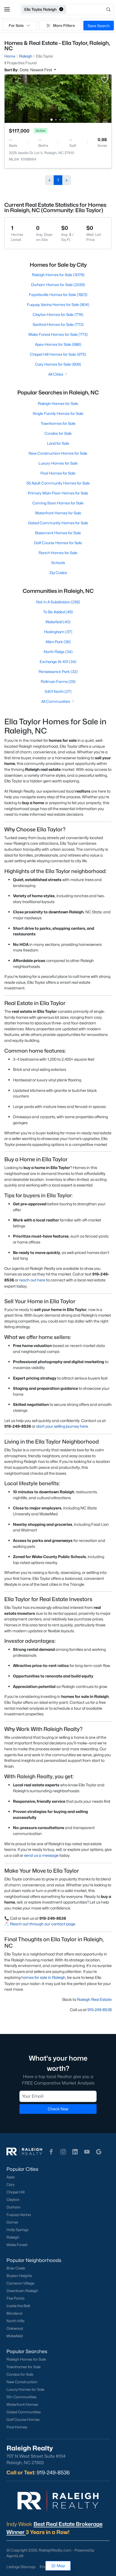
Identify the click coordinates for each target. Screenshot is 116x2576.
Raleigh (13, 2237)
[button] (7, 9)
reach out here (32, 1280)
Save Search (99, 26)
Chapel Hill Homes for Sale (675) (58, 354)
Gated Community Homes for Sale (58, 523)
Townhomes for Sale (58, 423)
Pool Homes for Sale (58, 473)
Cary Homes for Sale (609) (58, 364)
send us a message (41, 1855)
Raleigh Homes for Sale (58, 403)
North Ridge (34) (58, 652)
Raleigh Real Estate (94, 1999)
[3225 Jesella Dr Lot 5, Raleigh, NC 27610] (58, 98)
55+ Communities (21, 2397)
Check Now (58, 2109)
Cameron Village (20, 2283)
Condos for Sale (58, 433)
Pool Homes (17, 2427)
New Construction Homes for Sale (58, 453)
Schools (58, 563)
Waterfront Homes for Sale (58, 513)
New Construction (22, 2382)
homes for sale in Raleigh (43, 1977)
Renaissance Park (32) (58, 671)
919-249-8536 (100, 2010)
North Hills (16, 2321)
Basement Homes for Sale (58, 533)
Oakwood (15, 2328)
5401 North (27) (58, 691)
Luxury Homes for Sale (58, 463)
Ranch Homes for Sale (58, 553)
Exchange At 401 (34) (58, 662)
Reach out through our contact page (43, 1924)
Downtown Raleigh (22, 2291)
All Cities (56, 374)
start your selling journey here (62, 1426)
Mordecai (14, 2313)
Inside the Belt (18, 2306)
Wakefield (15, 2336)
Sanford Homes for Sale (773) (58, 324)
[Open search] (90, 9)
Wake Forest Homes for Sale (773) (58, 334)
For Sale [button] (16, 25)
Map (61, 2566)
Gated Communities (24, 2412)
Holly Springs (18, 2230)
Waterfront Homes (22, 2404)
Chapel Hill (16, 2192)
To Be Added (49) (58, 612)
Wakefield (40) (58, 622)
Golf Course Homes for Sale (58, 543)
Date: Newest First (36, 70)
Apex (11, 2177)
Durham (13, 2207)
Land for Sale (58, 443)
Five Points (16, 2298)
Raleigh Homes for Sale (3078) (58, 275)
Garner (12, 2222)
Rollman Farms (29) (58, 681)
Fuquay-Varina (19, 2215)
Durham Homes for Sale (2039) (58, 285)
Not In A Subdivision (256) (58, 602)
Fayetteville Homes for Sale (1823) (58, 295)
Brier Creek (16, 2268)
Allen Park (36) (58, 642)
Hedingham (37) (58, 632)
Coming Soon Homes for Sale (58, 503)
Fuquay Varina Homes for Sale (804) (58, 304)
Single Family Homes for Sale (58, 413)
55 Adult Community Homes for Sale (58, 483)
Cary (10, 2185)
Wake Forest (17, 2245)
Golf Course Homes (23, 2420)
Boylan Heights (19, 2276)
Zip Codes (58, 573)
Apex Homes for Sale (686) (58, 344)
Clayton (13, 2200)
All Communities (56, 701)
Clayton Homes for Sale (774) (58, 314)
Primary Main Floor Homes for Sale (58, 493)
